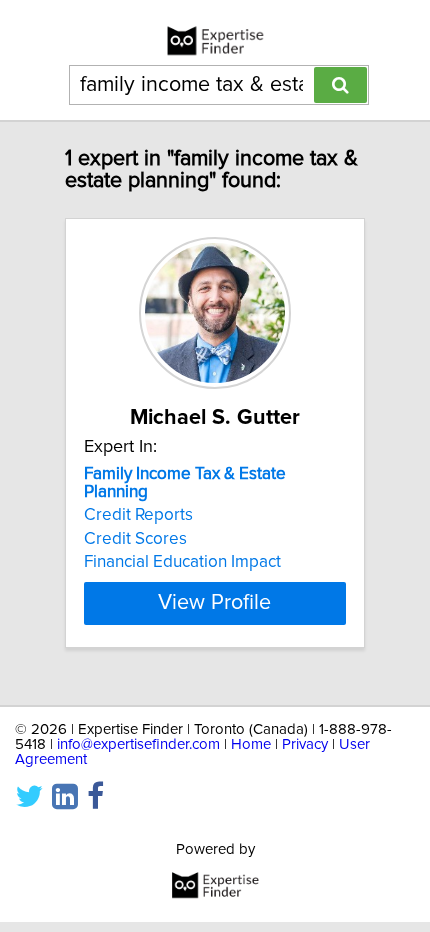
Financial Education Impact (182, 562)
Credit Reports (138, 515)
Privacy (305, 744)
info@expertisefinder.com (138, 744)
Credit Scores (135, 539)
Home (251, 744)
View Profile (214, 603)
